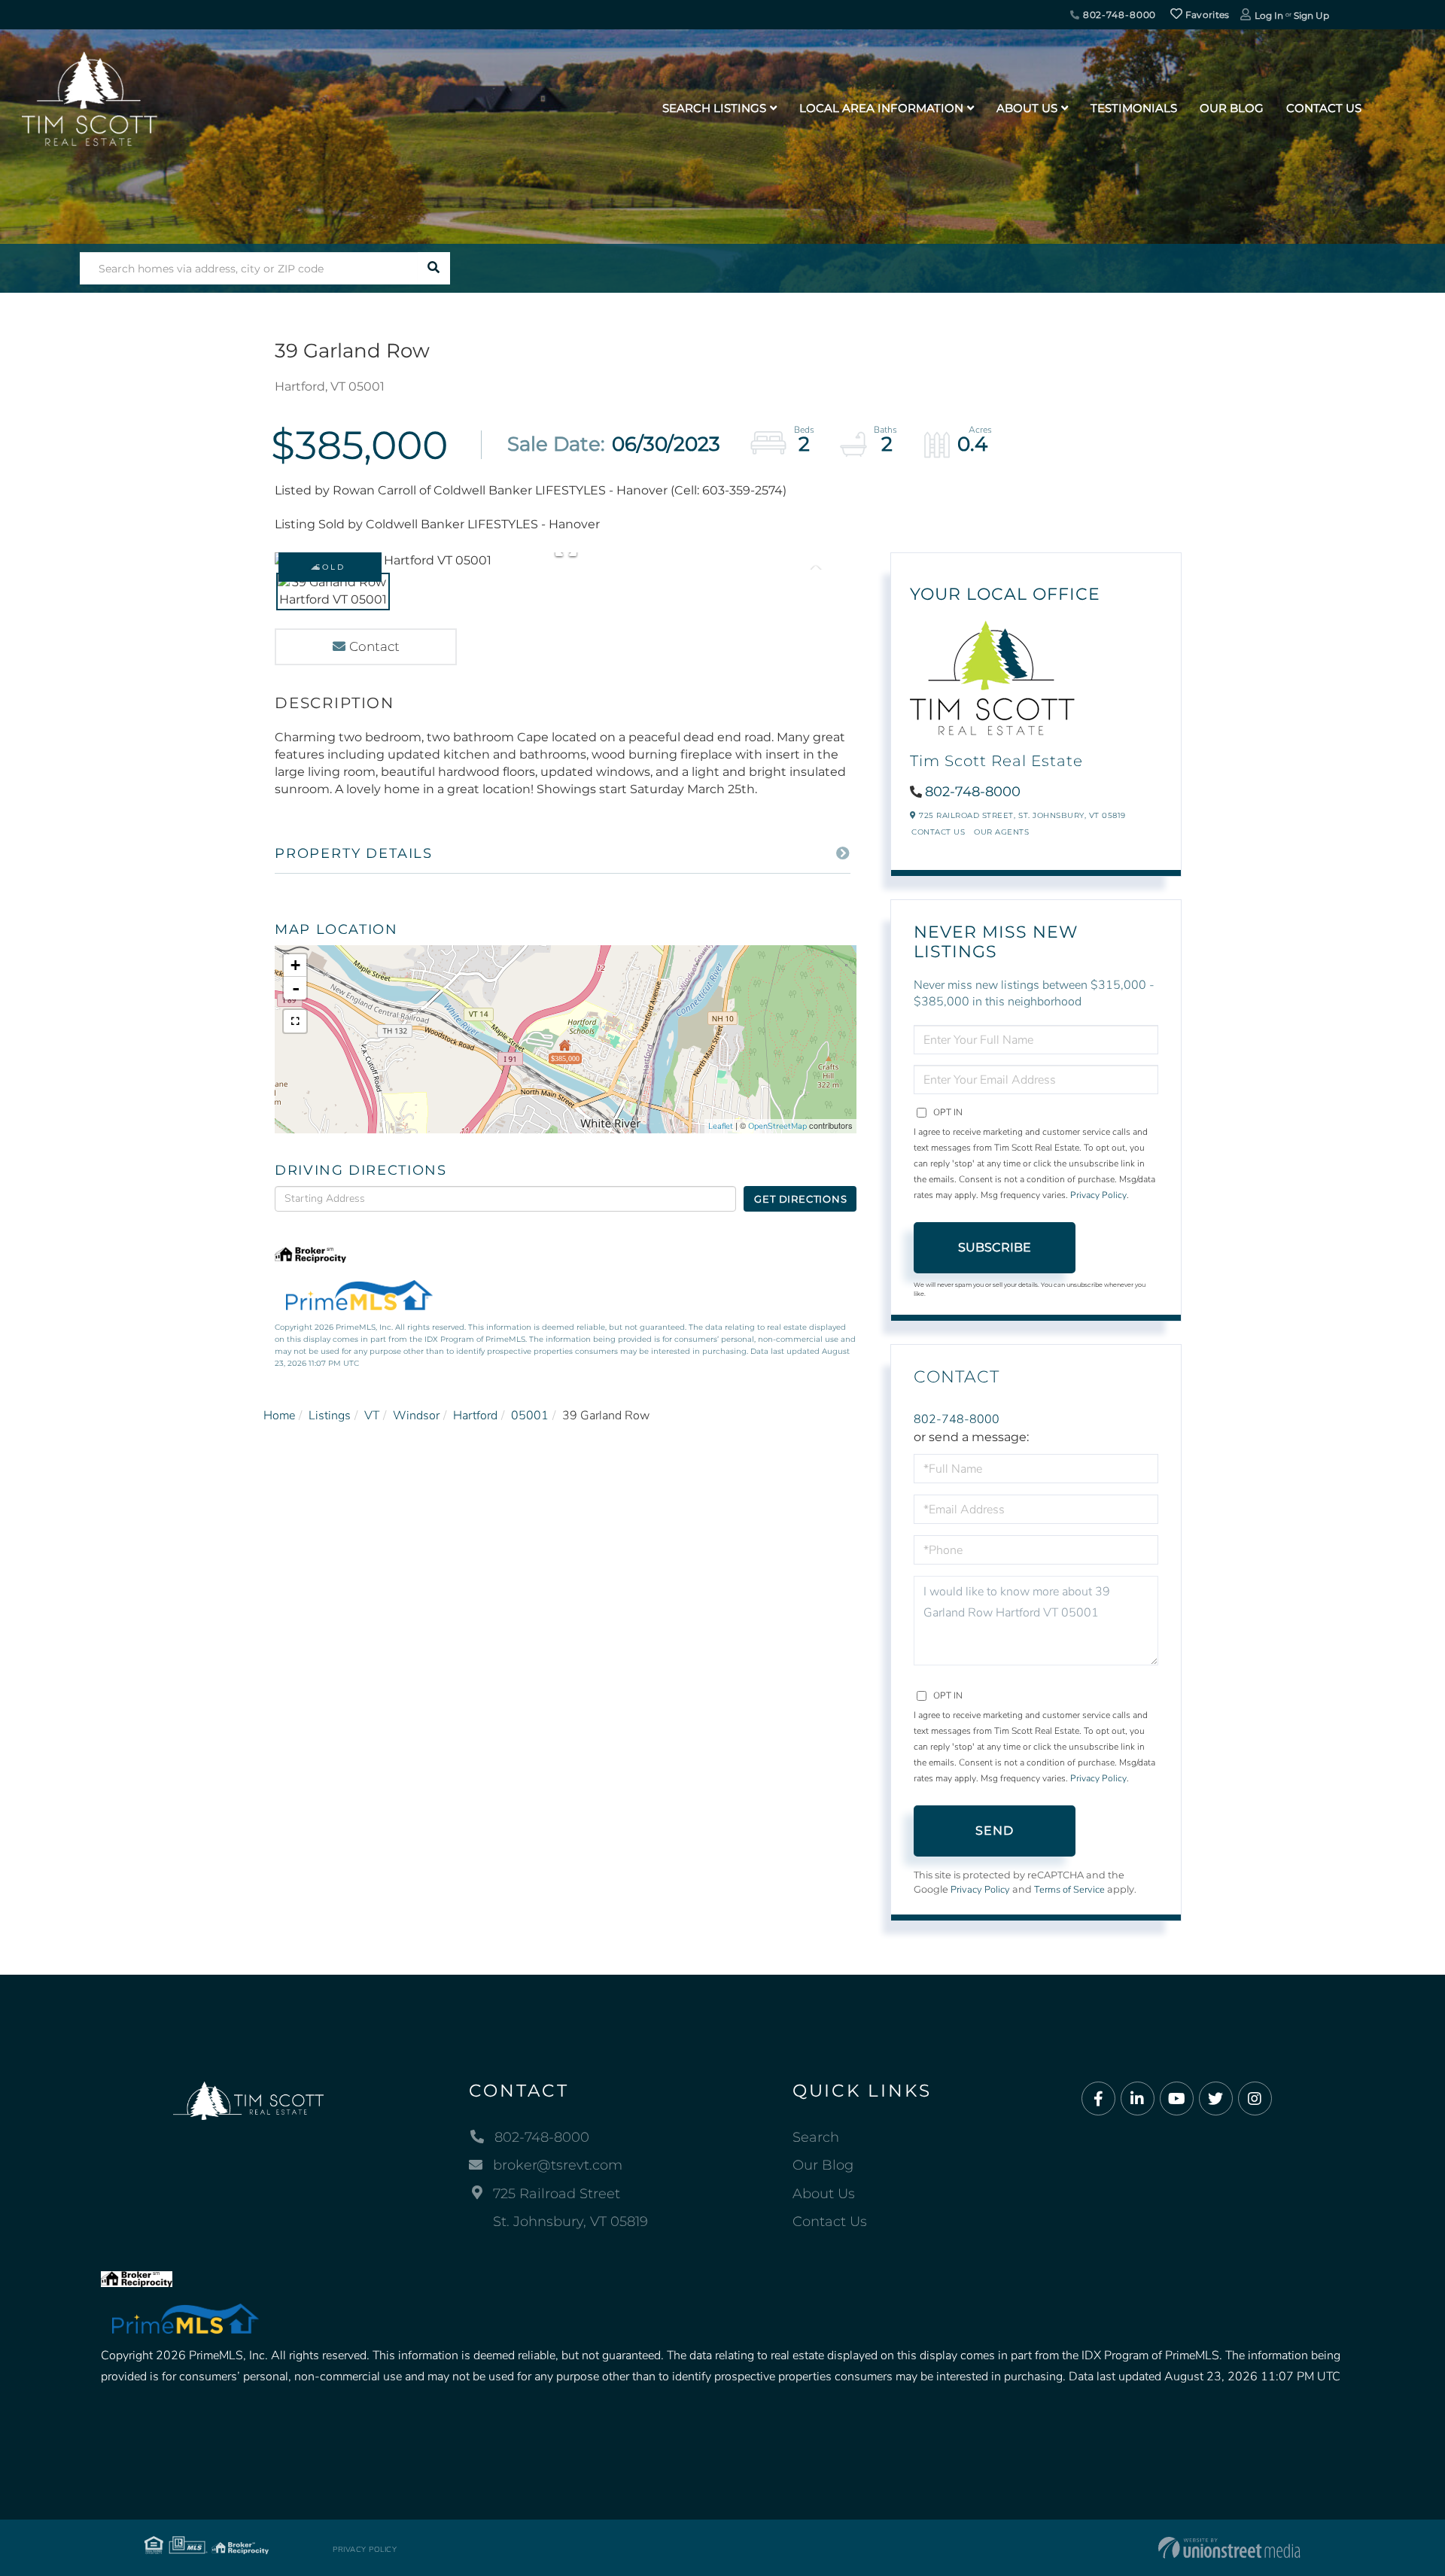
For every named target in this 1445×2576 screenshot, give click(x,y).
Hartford (475, 1416)
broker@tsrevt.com (558, 2165)
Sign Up (1311, 15)
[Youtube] (1177, 2099)
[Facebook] (1098, 2099)
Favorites (1206, 15)
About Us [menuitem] (1027, 108)
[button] (434, 268)
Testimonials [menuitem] (1134, 108)
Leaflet (721, 1126)
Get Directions (800, 1199)
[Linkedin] (1138, 2099)
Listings (330, 1416)
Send (995, 1831)
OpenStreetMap (777, 1126)
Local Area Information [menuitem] (881, 108)
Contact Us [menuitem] (1324, 108)
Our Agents (1001, 832)
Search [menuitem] (816, 2137)
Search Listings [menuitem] (714, 108)
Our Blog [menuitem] (1232, 108)
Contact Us (938, 832)
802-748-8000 (1118, 15)
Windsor (416, 1416)
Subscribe (995, 1247)
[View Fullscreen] (295, 1021)
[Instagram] (1255, 2099)
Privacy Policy (1098, 1195)
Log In (1269, 15)
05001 (530, 1416)
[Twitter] (1216, 2099)
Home (279, 1416)
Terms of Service (1069, 1890)
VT (372, 1416)
